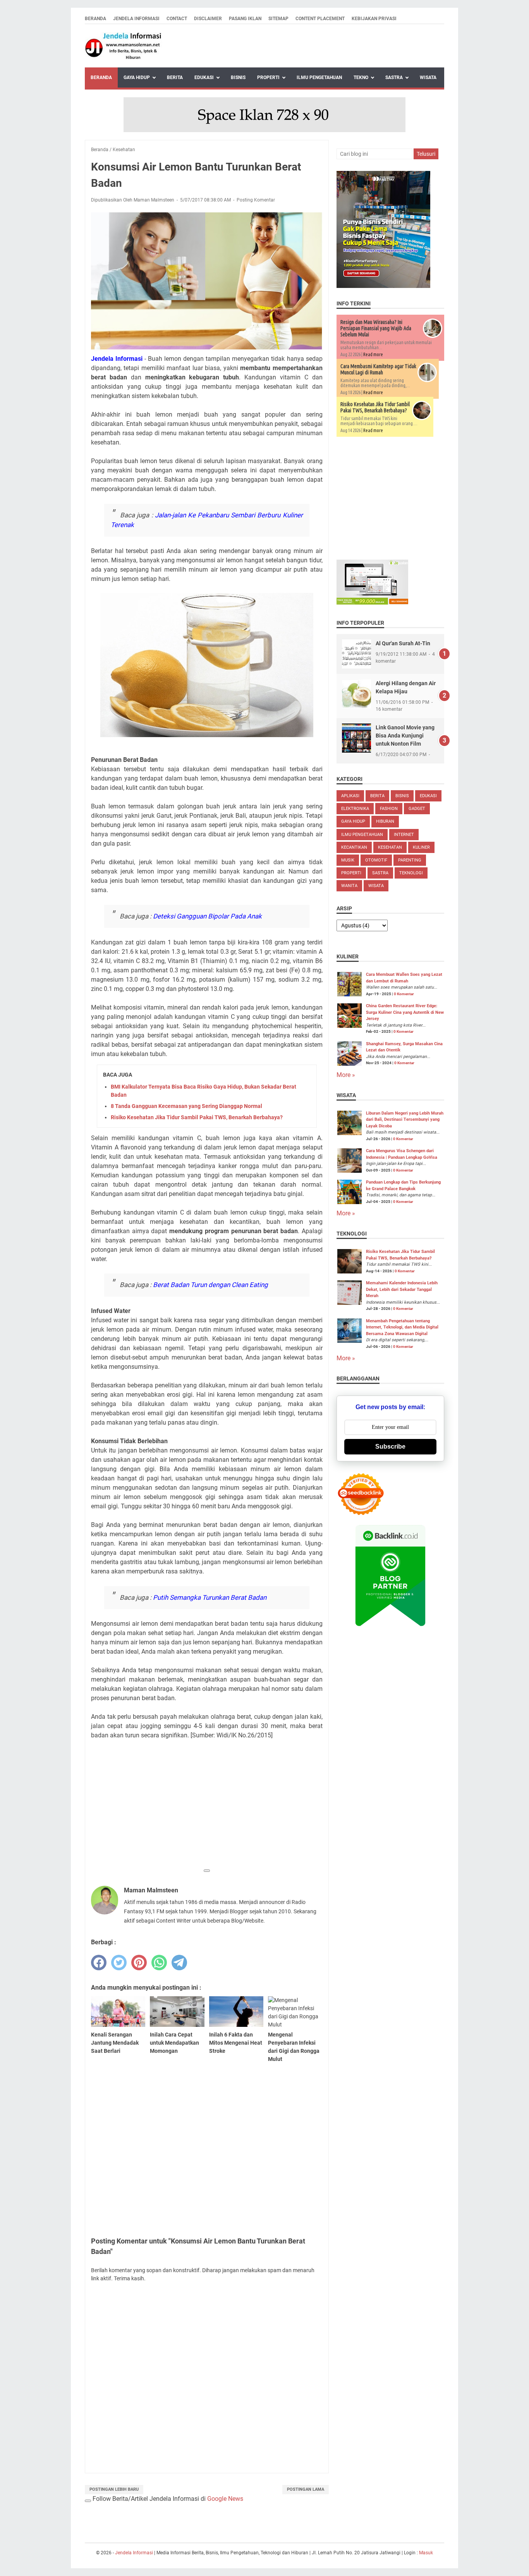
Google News (225, 2499)
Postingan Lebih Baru (114, 2489)
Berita (175, 78)
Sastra (394, 78)
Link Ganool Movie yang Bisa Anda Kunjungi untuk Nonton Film (405, 736)
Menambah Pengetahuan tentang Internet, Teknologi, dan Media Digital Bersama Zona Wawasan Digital (402, 1327)
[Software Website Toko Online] (372, 602)
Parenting (410, 860)
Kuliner (421, 847)
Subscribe (390, 1447)
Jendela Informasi (136, 19)
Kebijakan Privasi (374, 19)
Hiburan (385, 821)
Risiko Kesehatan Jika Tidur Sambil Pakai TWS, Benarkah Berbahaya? (197, 1117)
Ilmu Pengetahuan (319, 78)
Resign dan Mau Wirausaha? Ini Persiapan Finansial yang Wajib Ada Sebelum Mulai (376, 328)
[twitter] (119, 1963)
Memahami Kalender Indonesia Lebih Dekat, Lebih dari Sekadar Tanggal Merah (402, 1289)
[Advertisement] (207, 1810)
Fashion (389, 809)
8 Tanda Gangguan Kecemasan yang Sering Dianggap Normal (186, 1106)
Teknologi (411, 873)
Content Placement (320, 19)
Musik (348, 860)
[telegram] (179, 1963)
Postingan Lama (306, 2489)
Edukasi (204, 78)
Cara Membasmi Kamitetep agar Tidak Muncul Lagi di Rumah (378, 369)
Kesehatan (390, 847)
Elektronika (355, 809)
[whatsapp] (159, 1963)
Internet (404, 835)
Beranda (95, 19)
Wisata (428, 78)
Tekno (361, 78)
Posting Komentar (256, 200)
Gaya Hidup (137, 78)
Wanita (349, 886)
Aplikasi (350, 796)
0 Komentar (404, 994)
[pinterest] (139, 1963)
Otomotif (376, 860)
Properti (268, 78)
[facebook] (99, 1963)
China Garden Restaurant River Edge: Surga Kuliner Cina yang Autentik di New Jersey (405, 1012)
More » (346, 1075)
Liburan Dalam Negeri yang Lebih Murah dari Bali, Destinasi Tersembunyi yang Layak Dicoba (405, 1120)
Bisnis (238, 78)
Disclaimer (208, 19)
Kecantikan (354, 847)
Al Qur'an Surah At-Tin (403, 643)
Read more (373, 354)
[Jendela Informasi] (124, 46)
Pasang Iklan (245, 19)
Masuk (426, 2553)
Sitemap (278, 19)
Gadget (417, 809)
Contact (177, 19)
